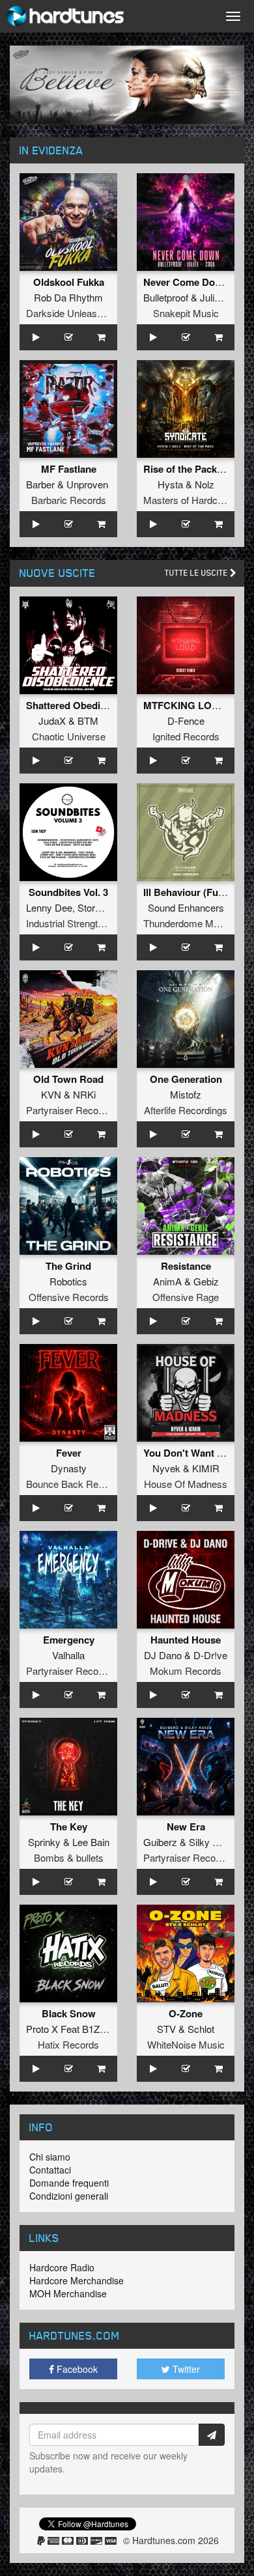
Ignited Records (186, 736)
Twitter (185, 2369)
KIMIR (206, 1468)
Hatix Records (68, 2044)
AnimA (167, 1281)
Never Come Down (186, 282)
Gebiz (206, 1281)
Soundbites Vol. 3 (68, 892)
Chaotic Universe (69, 736)
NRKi (84, 1094)
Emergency (69, 1640)
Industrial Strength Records (84, 923)
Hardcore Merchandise (77, 2280)
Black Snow (69, 2013)
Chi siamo (50, 2157)
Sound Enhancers (186, 907)
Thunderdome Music (187, 923)
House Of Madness (186, 1484)
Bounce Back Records (74, 1484)
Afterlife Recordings (186, 1110)
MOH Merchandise (68, 2293)
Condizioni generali (69, 2196)
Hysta (170, 484)
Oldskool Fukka (69, 282)
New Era (186, 1827)
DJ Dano (163, 1655)
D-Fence (186, 721)
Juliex (212, 297)
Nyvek (166, 1468)
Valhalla (68, 1655)
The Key (69, 1827)
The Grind (68, 1266)
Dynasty (69, 1468)
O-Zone (186, 2013)
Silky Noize (213, 1842)
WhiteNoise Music (186, 2044)
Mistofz (186, 1094)
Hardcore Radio (62, 2267)
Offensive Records (69, 1297)
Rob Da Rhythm (68, 297)
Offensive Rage (186, 1297)
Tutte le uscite (197, 573)
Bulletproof (166, 297)
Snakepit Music (186, 313)
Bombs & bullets (69, 1857)
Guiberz (160, 1842)
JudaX (52, 721)
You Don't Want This (190, 1453)
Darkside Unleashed (69, 313)
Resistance (186, 1266)
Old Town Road (68, 1079)
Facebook (76, 2369)
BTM (88, 721)
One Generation (186, 1079)
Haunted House (186, 1640)
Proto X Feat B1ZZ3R (72, 2029)
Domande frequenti (69, 2183)
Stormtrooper (105, 907)
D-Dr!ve (210, 1655)
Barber (40, 484)
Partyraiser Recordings (75, 1110)
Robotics (68, 1281)
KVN (51, 1094)
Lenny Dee (49, 907)
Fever (69, 1453)
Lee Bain (91, 1842)
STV (166, 2029)
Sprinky (44, 1842)
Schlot (201, 2029)
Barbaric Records (69, 500)
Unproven (87, 484)
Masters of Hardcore (187, 500)
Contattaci (50, 2170)
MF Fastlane (69, 469)
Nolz (205, 484)
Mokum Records (186, 1671)
